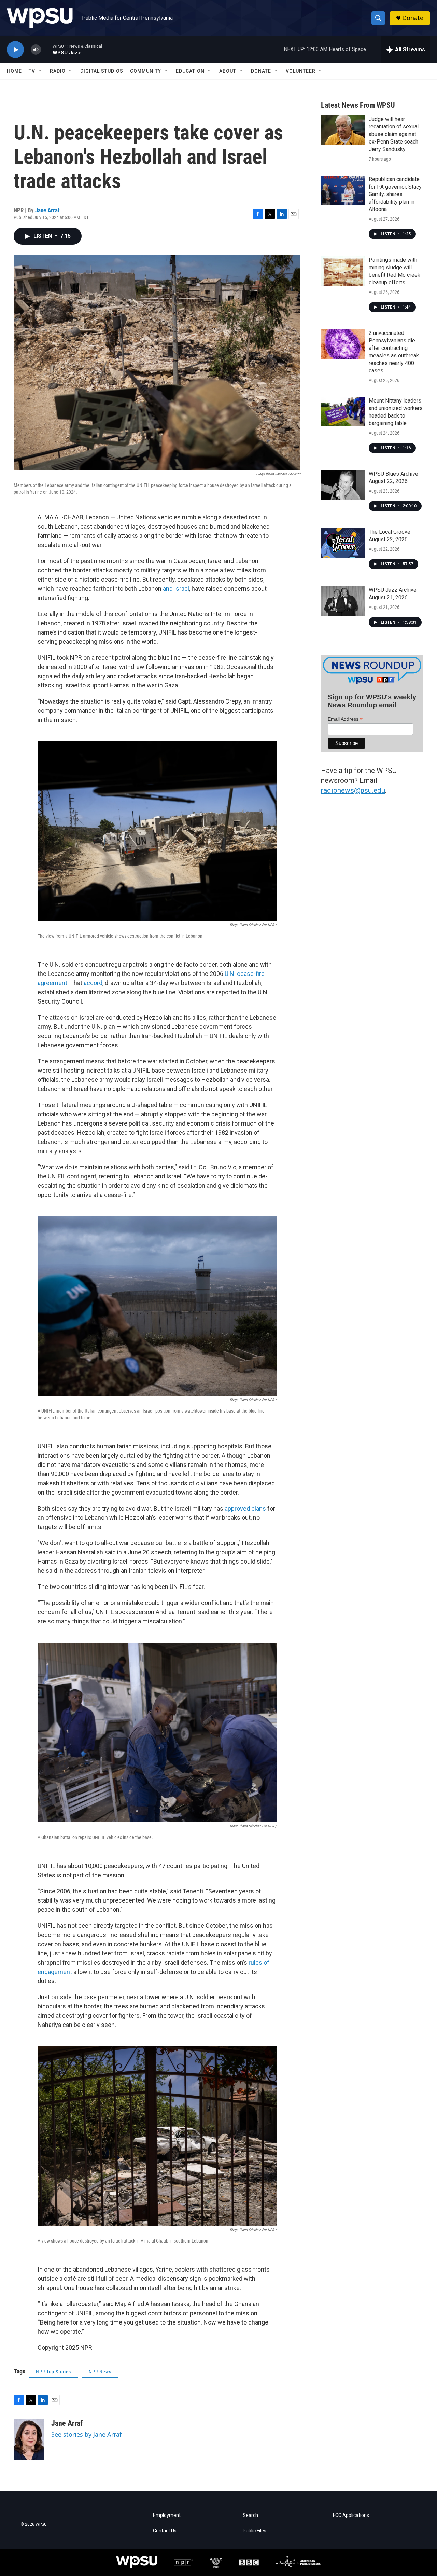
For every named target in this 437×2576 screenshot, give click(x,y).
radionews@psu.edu (353, 790)
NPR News (100, 2372)
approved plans (245, 1508)
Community (146, 71)
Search (250, 2515)
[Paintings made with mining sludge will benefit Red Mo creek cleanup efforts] (343, 271)
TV (32, 71)
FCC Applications (351, 2515)
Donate (413, 18)
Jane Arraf (47, 210)
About (228, 71)
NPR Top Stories (53, 2372)
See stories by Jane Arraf (86, 2434)
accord (93, 983)
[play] (15, 50)
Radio (58, 71)
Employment (167, 2515)
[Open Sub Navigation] (40, 71)
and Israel (176, 589)
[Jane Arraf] (29, 2439)
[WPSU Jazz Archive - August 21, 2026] (343, 601)
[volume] (36, 50)
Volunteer (301, 71)
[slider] (47, 49)
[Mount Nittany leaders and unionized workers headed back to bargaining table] (343, 412)
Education (190, 71)
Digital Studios (102, 71)
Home (14, 71)
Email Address (345, 719)
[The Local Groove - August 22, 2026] (343, 543)
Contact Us (165, 2531)
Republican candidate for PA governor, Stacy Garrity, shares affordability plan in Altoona (395, 194)
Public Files (255, 2531)
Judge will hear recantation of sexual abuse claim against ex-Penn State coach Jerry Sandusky (394, 134)
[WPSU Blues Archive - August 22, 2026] (343, 485)
